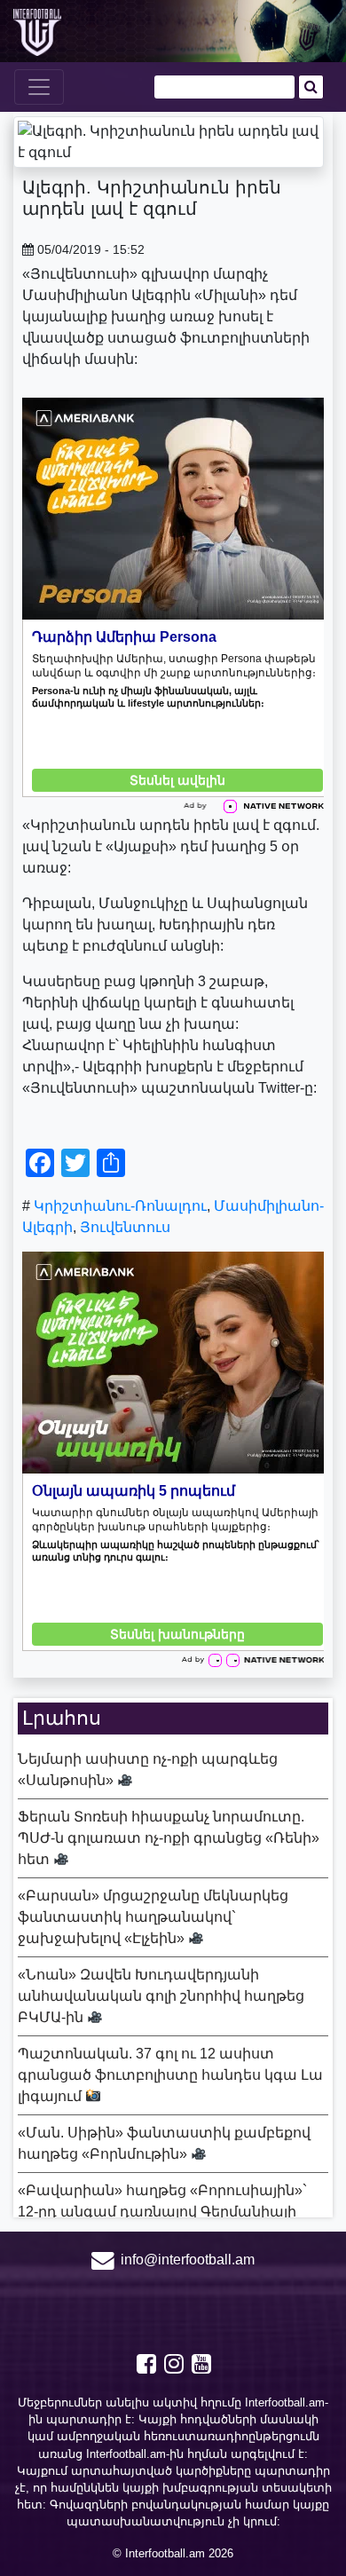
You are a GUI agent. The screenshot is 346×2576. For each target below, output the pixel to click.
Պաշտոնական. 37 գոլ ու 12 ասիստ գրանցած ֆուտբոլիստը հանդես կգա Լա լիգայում (170, 2075)
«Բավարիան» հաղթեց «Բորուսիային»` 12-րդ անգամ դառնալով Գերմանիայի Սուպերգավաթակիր (162, 2212)
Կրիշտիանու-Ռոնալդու (120, 1206)
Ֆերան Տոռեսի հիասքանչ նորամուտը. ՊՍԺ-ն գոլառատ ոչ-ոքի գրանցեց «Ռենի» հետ (169, 1838)
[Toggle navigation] (39, 87)
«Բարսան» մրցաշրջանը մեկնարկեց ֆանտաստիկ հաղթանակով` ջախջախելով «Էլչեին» (153, 1917)
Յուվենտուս (125, 1227)
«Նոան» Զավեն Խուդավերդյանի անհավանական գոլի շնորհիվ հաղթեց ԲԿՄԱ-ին (161, 1996)
